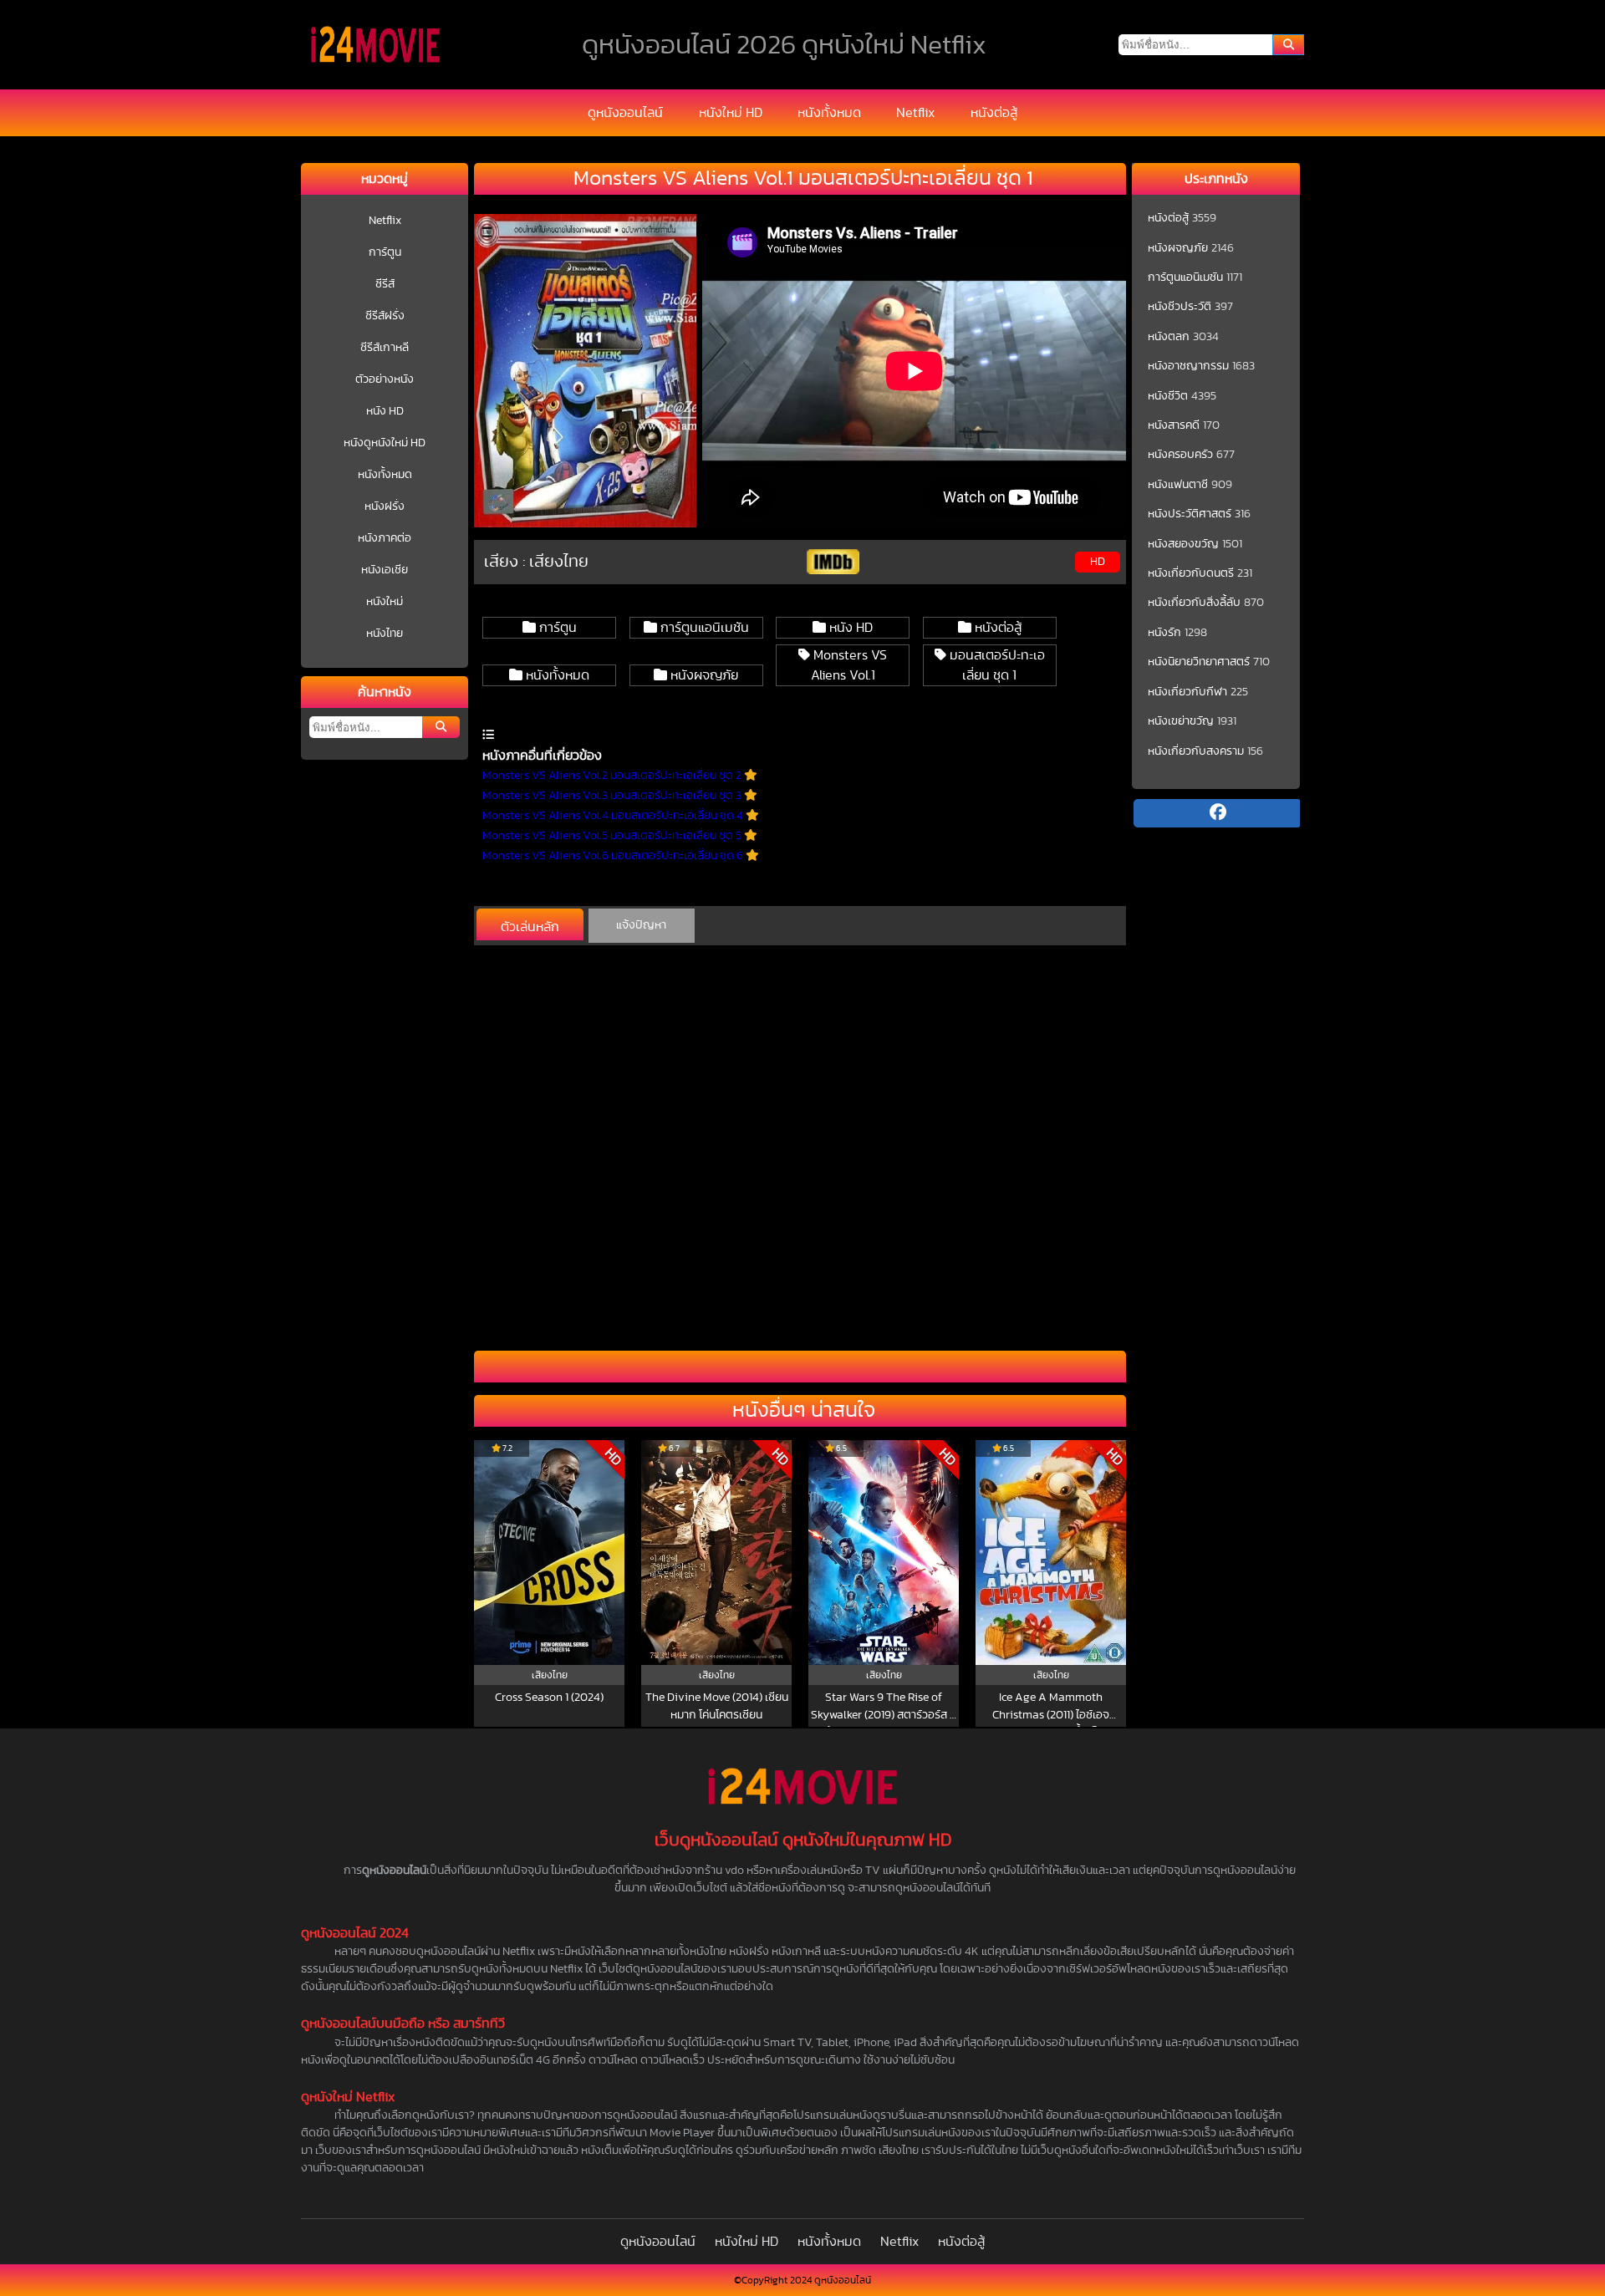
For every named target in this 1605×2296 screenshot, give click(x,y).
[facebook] (1217, 813)
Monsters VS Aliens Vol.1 (848, 665)
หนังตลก (1169, 337)
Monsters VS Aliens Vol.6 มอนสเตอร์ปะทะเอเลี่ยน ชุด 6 (614, 856)
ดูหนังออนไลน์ (625, 113)
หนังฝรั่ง (385, 507)
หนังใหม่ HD (731, 113)
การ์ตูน (385, 252)
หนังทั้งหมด (829, 113)
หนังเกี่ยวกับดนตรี (1191, 573)
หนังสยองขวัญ (1183, 544)
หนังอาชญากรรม (1188, 366)
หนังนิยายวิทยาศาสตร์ (1199, 662)
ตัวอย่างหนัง (385, 379)
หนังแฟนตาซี (1178, 485)
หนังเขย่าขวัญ (1181, 721)
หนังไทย (385, 634)
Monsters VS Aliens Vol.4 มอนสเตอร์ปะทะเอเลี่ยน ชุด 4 (614, 816)
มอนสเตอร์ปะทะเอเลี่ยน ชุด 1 (996, 665)
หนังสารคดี (1174, 425)
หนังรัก (1164, 633)
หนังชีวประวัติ (1180, 307)
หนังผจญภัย (703, 675)
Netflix (915, 113)
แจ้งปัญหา (641, 925)
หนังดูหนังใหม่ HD (385, 443)
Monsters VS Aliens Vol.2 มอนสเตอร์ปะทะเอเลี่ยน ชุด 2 (613, 776)
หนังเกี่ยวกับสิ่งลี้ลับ (1194, 603)
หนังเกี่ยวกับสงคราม (1196, 751)
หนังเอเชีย (385, 570)
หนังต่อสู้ (994, 113)
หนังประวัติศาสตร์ (1190, 514)
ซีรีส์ (385, 284)
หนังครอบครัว (1180, 455)
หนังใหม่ (385, 602)
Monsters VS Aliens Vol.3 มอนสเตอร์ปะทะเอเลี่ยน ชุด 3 (613, 796)
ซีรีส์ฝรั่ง (385, 316)
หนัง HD (385, 411)
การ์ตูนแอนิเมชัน (703, 628)
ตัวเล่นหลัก (530, 927)
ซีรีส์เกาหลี (385, 348)
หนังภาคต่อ (385, 538)
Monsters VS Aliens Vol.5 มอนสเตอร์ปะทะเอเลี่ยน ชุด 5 (613, 836)
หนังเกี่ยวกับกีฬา (1187, 692)
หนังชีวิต (1168, 396)
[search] (1288, 45)
